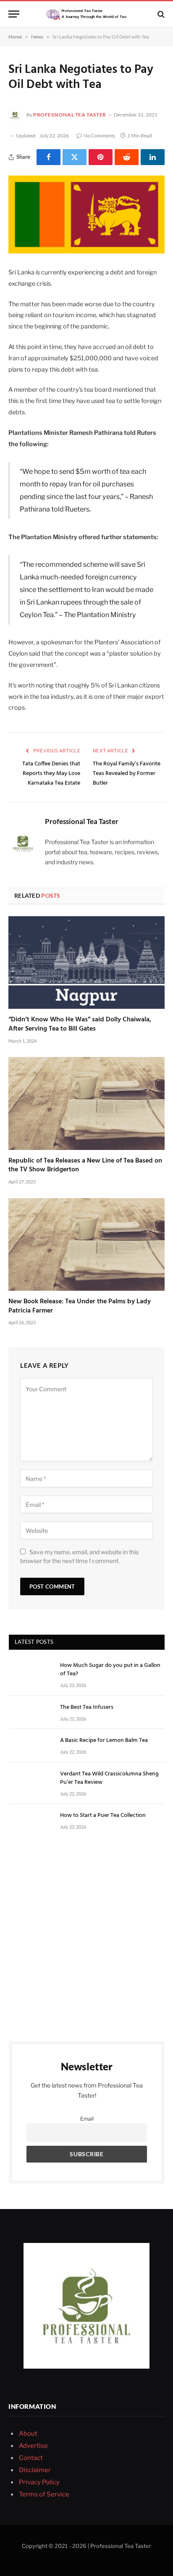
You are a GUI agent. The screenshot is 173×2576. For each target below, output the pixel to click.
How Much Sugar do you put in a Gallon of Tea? (110, 1670)
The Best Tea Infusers (87, 1707)
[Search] (160, 14)
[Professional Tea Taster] (86, 14)
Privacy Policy (39, 2482)
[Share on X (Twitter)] (75, 157)
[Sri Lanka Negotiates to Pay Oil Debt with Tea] (86, 214)
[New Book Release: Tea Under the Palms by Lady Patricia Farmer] (86, 1244)
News (37, 37)
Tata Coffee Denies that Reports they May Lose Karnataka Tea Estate (51, 774)
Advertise (33, 2446)
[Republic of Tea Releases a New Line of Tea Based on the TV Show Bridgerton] (86, 1103)
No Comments (99, 136)
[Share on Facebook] (48, 157)
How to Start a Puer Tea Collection (103, 1815)
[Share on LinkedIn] (153, 157)
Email (87, 2119)
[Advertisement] (86, 1936)
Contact (31, 2458)
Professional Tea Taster (70, 115)
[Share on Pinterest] (101, 157)
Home (15, 37)
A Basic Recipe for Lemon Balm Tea (104, 1740)
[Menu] (14, 14)
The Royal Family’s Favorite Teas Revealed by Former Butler (127, 774)
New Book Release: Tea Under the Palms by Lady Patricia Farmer (80, 1306)
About (28, 2434)
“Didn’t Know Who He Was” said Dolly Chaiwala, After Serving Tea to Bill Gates (80, 1024)
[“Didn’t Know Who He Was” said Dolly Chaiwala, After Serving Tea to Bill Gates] (86, 962)
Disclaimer (35, 2470)
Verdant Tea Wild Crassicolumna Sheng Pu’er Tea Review (109, 1778)
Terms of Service (44, 2494)
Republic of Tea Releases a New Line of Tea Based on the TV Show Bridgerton (85, 1165)
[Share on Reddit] (127, 157)
